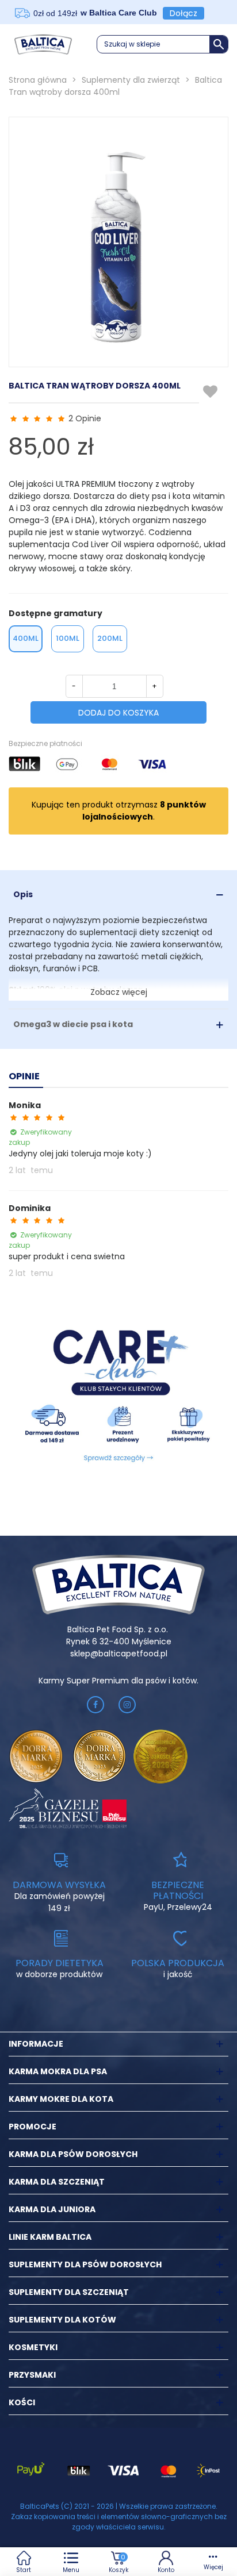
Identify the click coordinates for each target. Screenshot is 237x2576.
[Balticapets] (43, 44)
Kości (22, 2402)
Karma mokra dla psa (58, 2071)
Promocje (33, 2127)
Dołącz (184, 13)
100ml (68, 638)
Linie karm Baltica (50, 2237)
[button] (163, 44)
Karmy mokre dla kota (61, 2099)
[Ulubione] (211, 392)
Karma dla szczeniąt (57, 2182)
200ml (110, 638)
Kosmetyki (33, 2347)
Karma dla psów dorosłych (73, 2154)
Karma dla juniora (52, 2209)
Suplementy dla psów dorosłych (85, 2264)
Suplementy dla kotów (62, 2320)
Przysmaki (32, 2375)
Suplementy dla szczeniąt (69, 2292)
